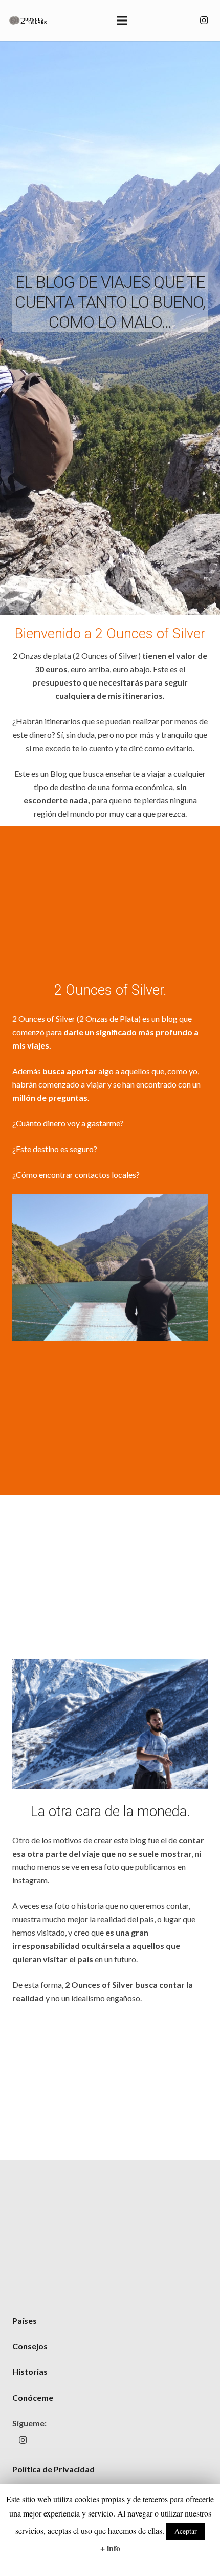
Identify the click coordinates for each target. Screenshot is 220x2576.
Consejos (30, 2346)
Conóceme (33, 2397)
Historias (30, 2372)
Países (25, 2320)
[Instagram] (204, 21)
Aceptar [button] (186, 2531)
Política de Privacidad (53, 2469)
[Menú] (122, 21)
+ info (110, 2548)
